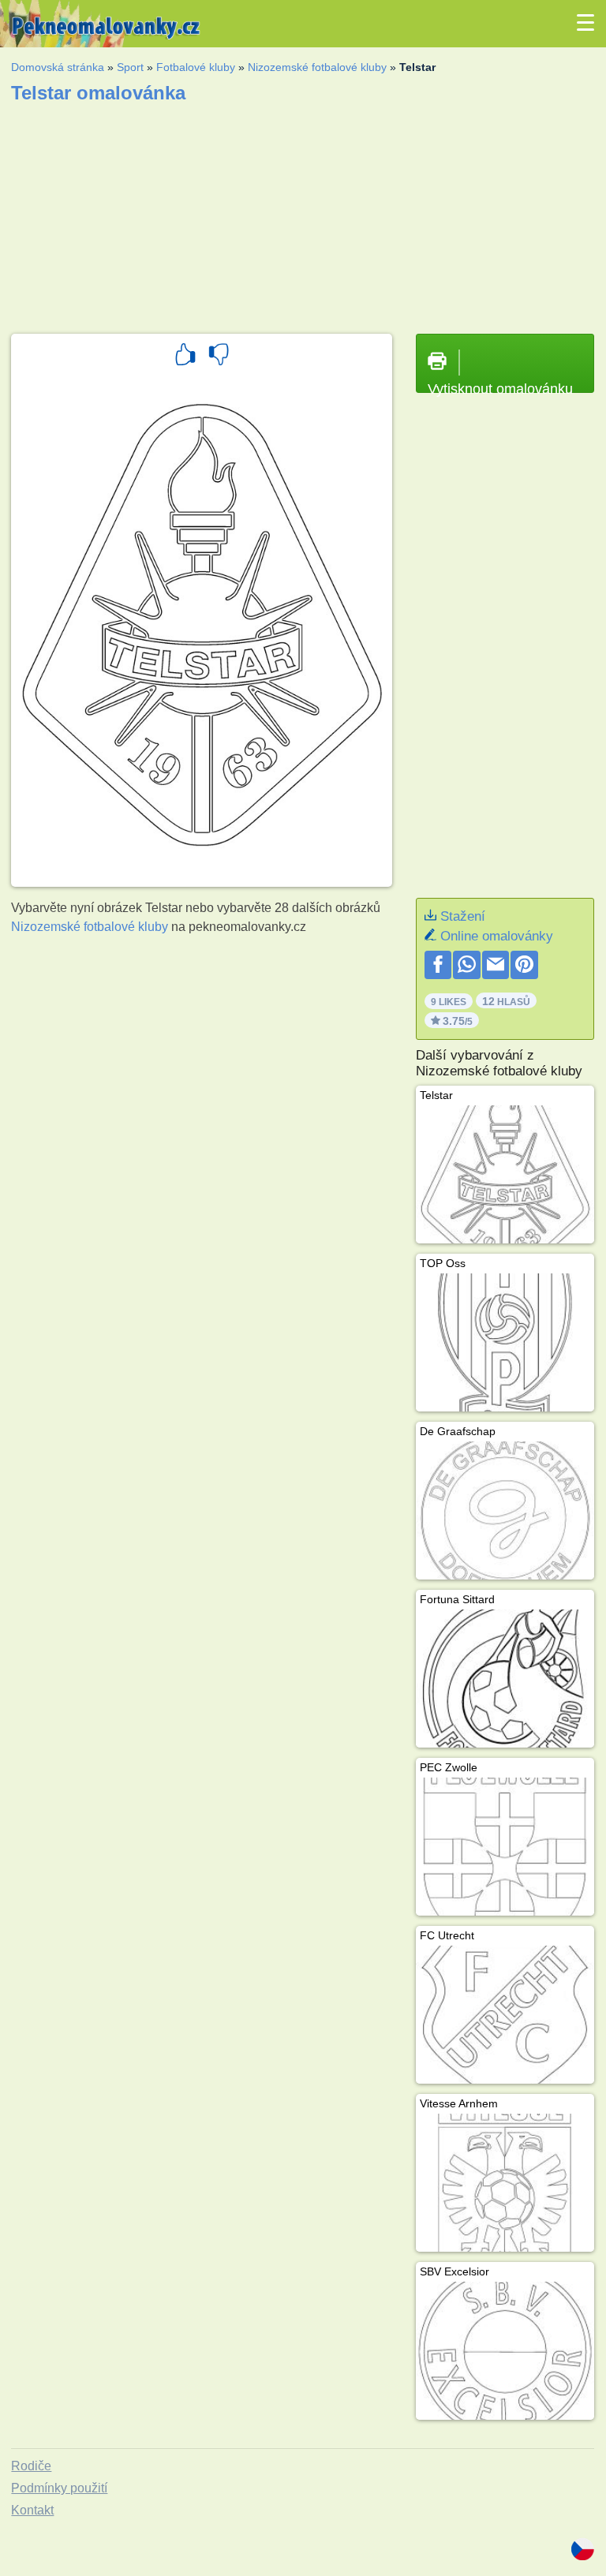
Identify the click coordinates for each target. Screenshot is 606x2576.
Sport (130, 67)
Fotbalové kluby (196, 67)
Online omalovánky (497, 936)
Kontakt (32, 2510)
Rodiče (31, 2466)
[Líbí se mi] (185, 357)
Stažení (463, 916)
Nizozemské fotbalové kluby (317, 67)
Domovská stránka (58, 67)
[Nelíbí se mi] (219, 357)
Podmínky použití (59, 2488)
